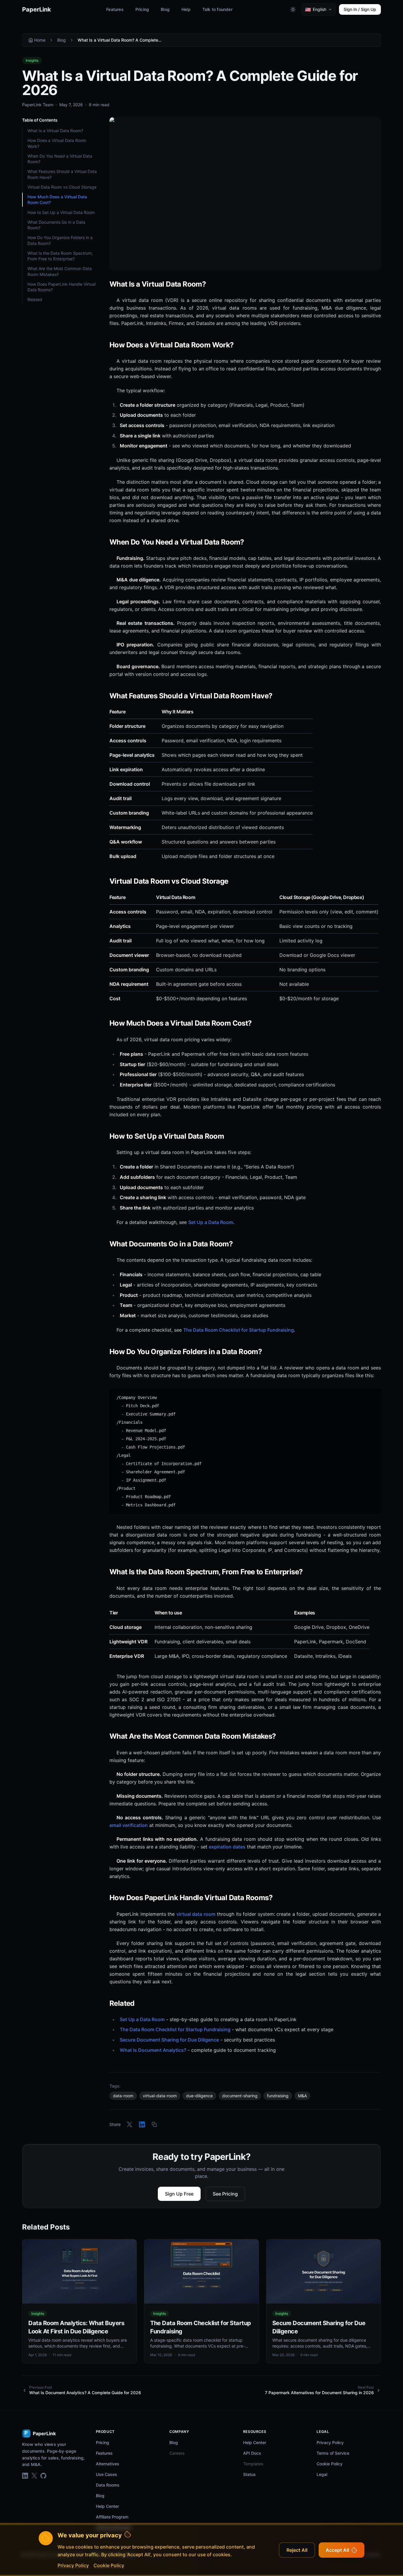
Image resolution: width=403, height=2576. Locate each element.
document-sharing (240, 2096)
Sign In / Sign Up (360, 9)
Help (186, 9)
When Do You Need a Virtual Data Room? (60, 159)
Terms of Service (333, 2453)
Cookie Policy (330, 2464)
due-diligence (199, 2096)
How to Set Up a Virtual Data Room (61, 212)
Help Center (107, 2506)
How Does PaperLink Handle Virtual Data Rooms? (62, 287)
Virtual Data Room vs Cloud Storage (62, 187)
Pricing (142, 9)
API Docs (252, 2453)
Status (249, 2474)
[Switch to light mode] (293, 9)
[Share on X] (130, 2124)
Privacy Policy (330, 2442)
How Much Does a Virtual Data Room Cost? (57, 200)
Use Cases (107, 2474)
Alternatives (108, 2464)
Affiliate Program (112, 2517)
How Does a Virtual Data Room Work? (57, 143)
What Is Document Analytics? (153, 2050)
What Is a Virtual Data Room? (55, 131)
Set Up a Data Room (211, 1222)
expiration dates (227, 1847)
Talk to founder (217, 9)
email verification (129, 1825)
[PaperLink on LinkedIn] (25, 2476)
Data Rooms (108, 2485)
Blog (165, 9)
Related (35, 299)
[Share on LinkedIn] (142, 2124)
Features (115, 9)
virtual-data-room (160, 2096)
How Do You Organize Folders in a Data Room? (60, 240)
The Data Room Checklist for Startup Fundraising (239, 1330)
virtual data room (196, 1914)
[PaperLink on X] (34, 2476)
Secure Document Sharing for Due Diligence (169, 2040)
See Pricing (225, 2194)
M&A (302, 2096)
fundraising (278, 2096)
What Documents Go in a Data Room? (56, 225)
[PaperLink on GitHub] (43, 2476)
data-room (123, 2096)
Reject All (297, 2550)
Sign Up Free (179, 2194)
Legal (322, 2474)
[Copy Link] (154, 2124)
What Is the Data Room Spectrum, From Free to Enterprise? (60, 256)
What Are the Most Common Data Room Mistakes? (60, 271)
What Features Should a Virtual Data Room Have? (62, 174)
